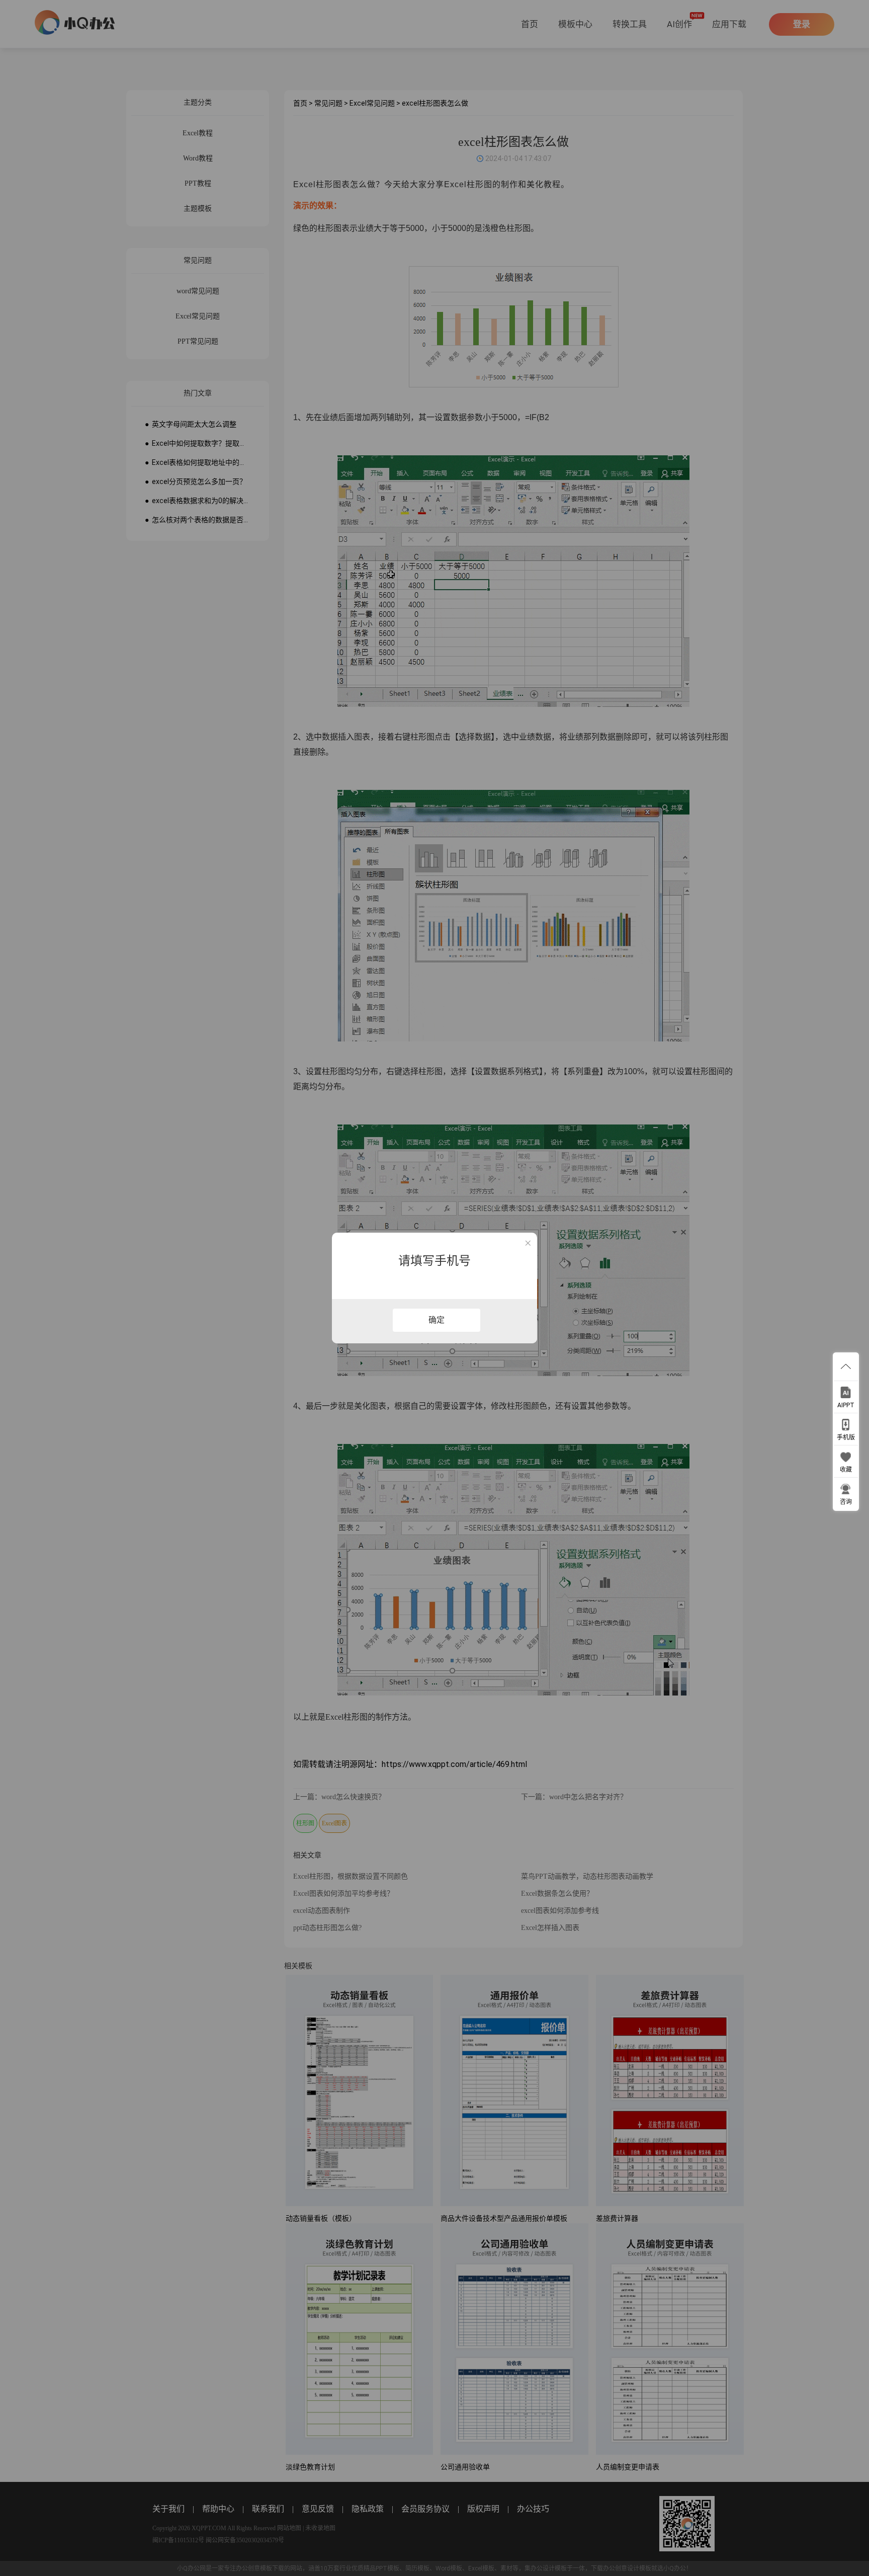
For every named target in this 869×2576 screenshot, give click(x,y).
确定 (437, 1320)
